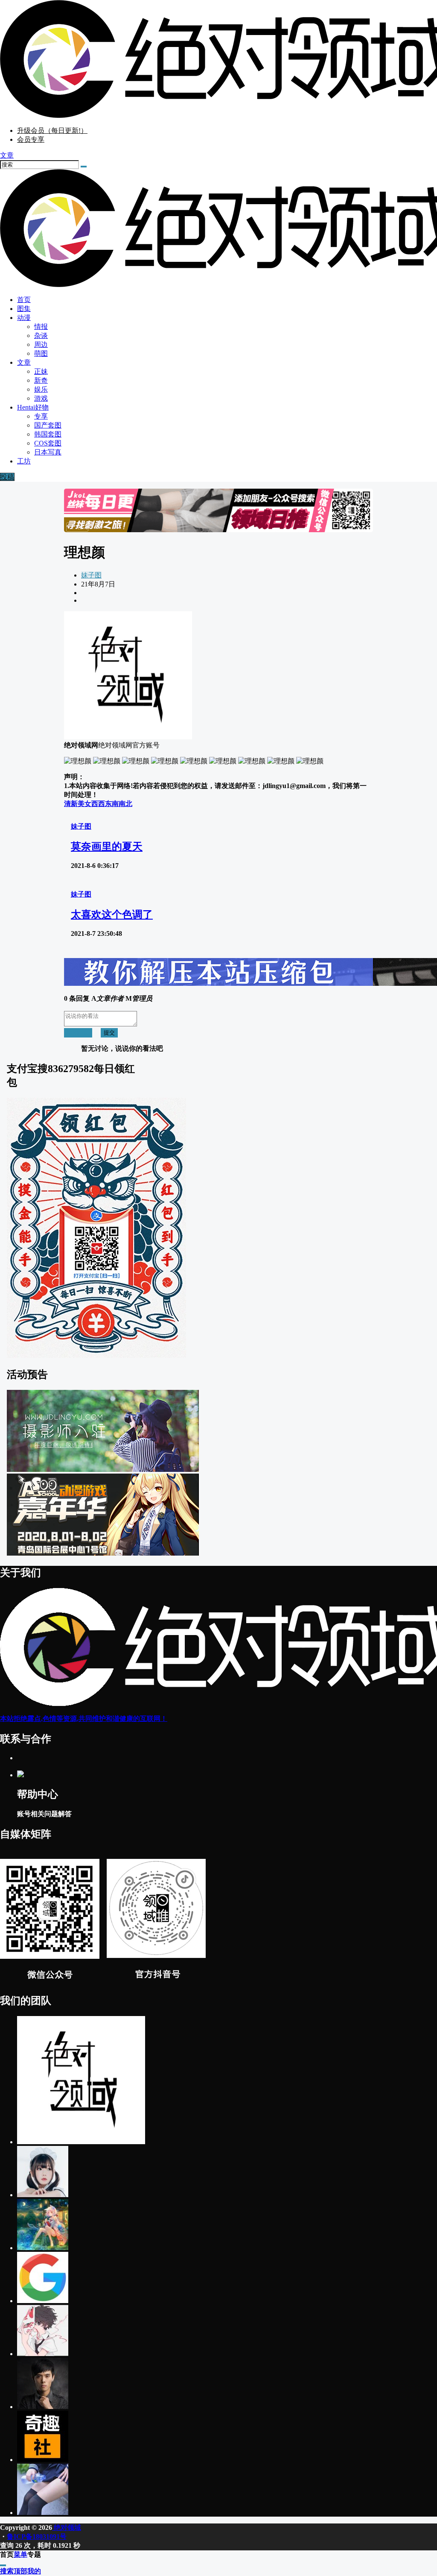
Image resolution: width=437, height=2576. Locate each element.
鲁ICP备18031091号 (37, 2536)
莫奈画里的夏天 (107, 847)
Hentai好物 (33, 407)
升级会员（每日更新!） (52, 130)
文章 (24, 362)
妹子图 (91, 575)
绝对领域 (67, 2528)
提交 (109, 1033)
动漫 (24, 318)
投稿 (7, 477)
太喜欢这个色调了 (112, 914)
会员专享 (31, 139)
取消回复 (78, 1033)
